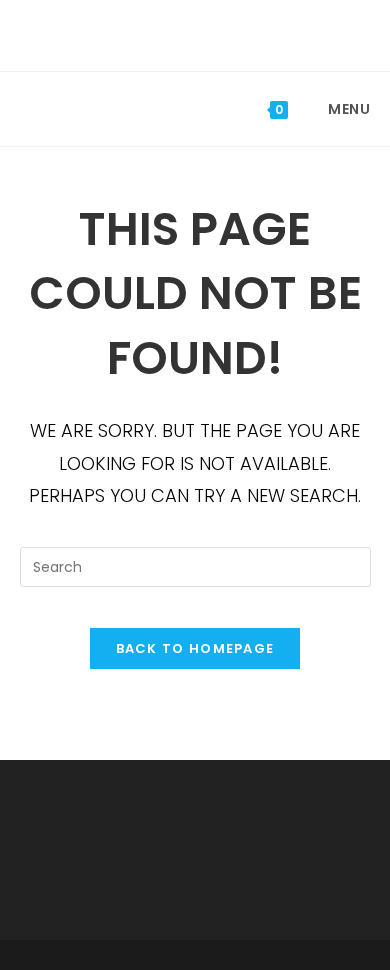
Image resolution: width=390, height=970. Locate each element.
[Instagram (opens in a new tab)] (211, 33)
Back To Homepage (195, 648)
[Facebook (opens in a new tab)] (182, 33)
